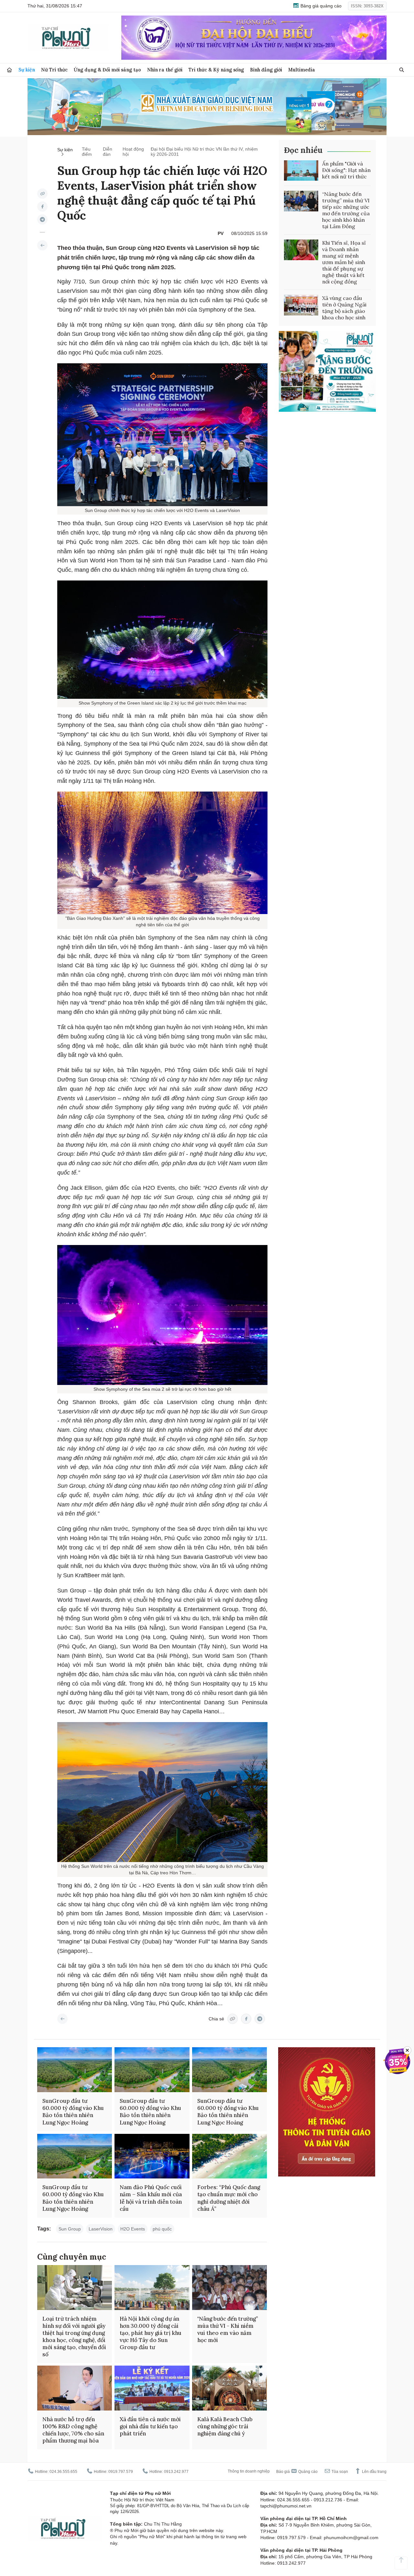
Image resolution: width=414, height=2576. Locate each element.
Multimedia (302, 70)
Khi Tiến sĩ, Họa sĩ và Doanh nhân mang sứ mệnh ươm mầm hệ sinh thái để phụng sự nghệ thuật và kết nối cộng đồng (344, 262)
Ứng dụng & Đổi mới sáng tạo (107, 70)
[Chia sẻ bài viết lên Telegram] (42, 219)
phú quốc (162, 2229)
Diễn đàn (108, 152)
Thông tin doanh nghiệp (249, 2471)
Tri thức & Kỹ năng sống (216, 70)
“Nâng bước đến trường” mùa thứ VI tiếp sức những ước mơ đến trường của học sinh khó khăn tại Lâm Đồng (346, 210)
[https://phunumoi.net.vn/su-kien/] (42, 245)
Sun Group (70, 2229)
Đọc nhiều (303, 150)
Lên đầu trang (374, 2472)
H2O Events (133, 2229)
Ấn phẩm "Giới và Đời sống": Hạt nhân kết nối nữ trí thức (346, 170)
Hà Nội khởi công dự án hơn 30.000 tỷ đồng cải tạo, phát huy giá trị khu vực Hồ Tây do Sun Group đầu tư (151, 2333)
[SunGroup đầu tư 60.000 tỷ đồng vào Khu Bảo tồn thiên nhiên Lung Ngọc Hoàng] (75, 2070)
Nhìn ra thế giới (165, 70)
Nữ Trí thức (54, 70)
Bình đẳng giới (266, 70)
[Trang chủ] (9, 70)
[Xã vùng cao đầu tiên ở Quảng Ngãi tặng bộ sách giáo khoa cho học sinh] (301, 305)
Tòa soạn (339, 2472)
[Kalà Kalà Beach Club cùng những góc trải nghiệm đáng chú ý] (229, 2388)
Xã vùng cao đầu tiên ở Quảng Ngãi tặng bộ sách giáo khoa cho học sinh (344, 308)
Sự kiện (27, 70)
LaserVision (101, 2229)
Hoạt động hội (133, 152)
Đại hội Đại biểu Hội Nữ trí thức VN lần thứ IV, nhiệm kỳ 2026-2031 (204, 152)
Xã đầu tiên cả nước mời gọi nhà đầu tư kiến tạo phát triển (150, 2426)
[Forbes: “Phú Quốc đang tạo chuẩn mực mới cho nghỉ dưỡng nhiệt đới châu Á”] (229, 2156)
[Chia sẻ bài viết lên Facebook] (42, 207)
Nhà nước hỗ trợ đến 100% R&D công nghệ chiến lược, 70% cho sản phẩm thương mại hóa (73, 2430)
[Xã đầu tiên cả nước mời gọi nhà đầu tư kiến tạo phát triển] (152, 2388)
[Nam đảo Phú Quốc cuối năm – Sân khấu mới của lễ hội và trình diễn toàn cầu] (152, 2156)
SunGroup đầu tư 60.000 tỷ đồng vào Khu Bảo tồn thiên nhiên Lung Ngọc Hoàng (73, 2112)
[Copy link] (42, 194)
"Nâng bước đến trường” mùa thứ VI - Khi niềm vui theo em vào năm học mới (228, 2329)
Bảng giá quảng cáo (320, 6)
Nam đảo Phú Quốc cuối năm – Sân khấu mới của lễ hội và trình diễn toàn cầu (151, 2198)
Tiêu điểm (87, 152)
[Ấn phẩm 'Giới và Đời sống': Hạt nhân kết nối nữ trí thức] (301, 171)
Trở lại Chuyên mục (62, 2019)
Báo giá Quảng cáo (297, 2472)
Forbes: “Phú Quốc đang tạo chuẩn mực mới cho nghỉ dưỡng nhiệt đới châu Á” (229, 2198)
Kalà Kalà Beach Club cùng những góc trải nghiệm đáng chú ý (225, 2426)
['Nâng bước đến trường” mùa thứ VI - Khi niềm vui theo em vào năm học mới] (229, 2288)
